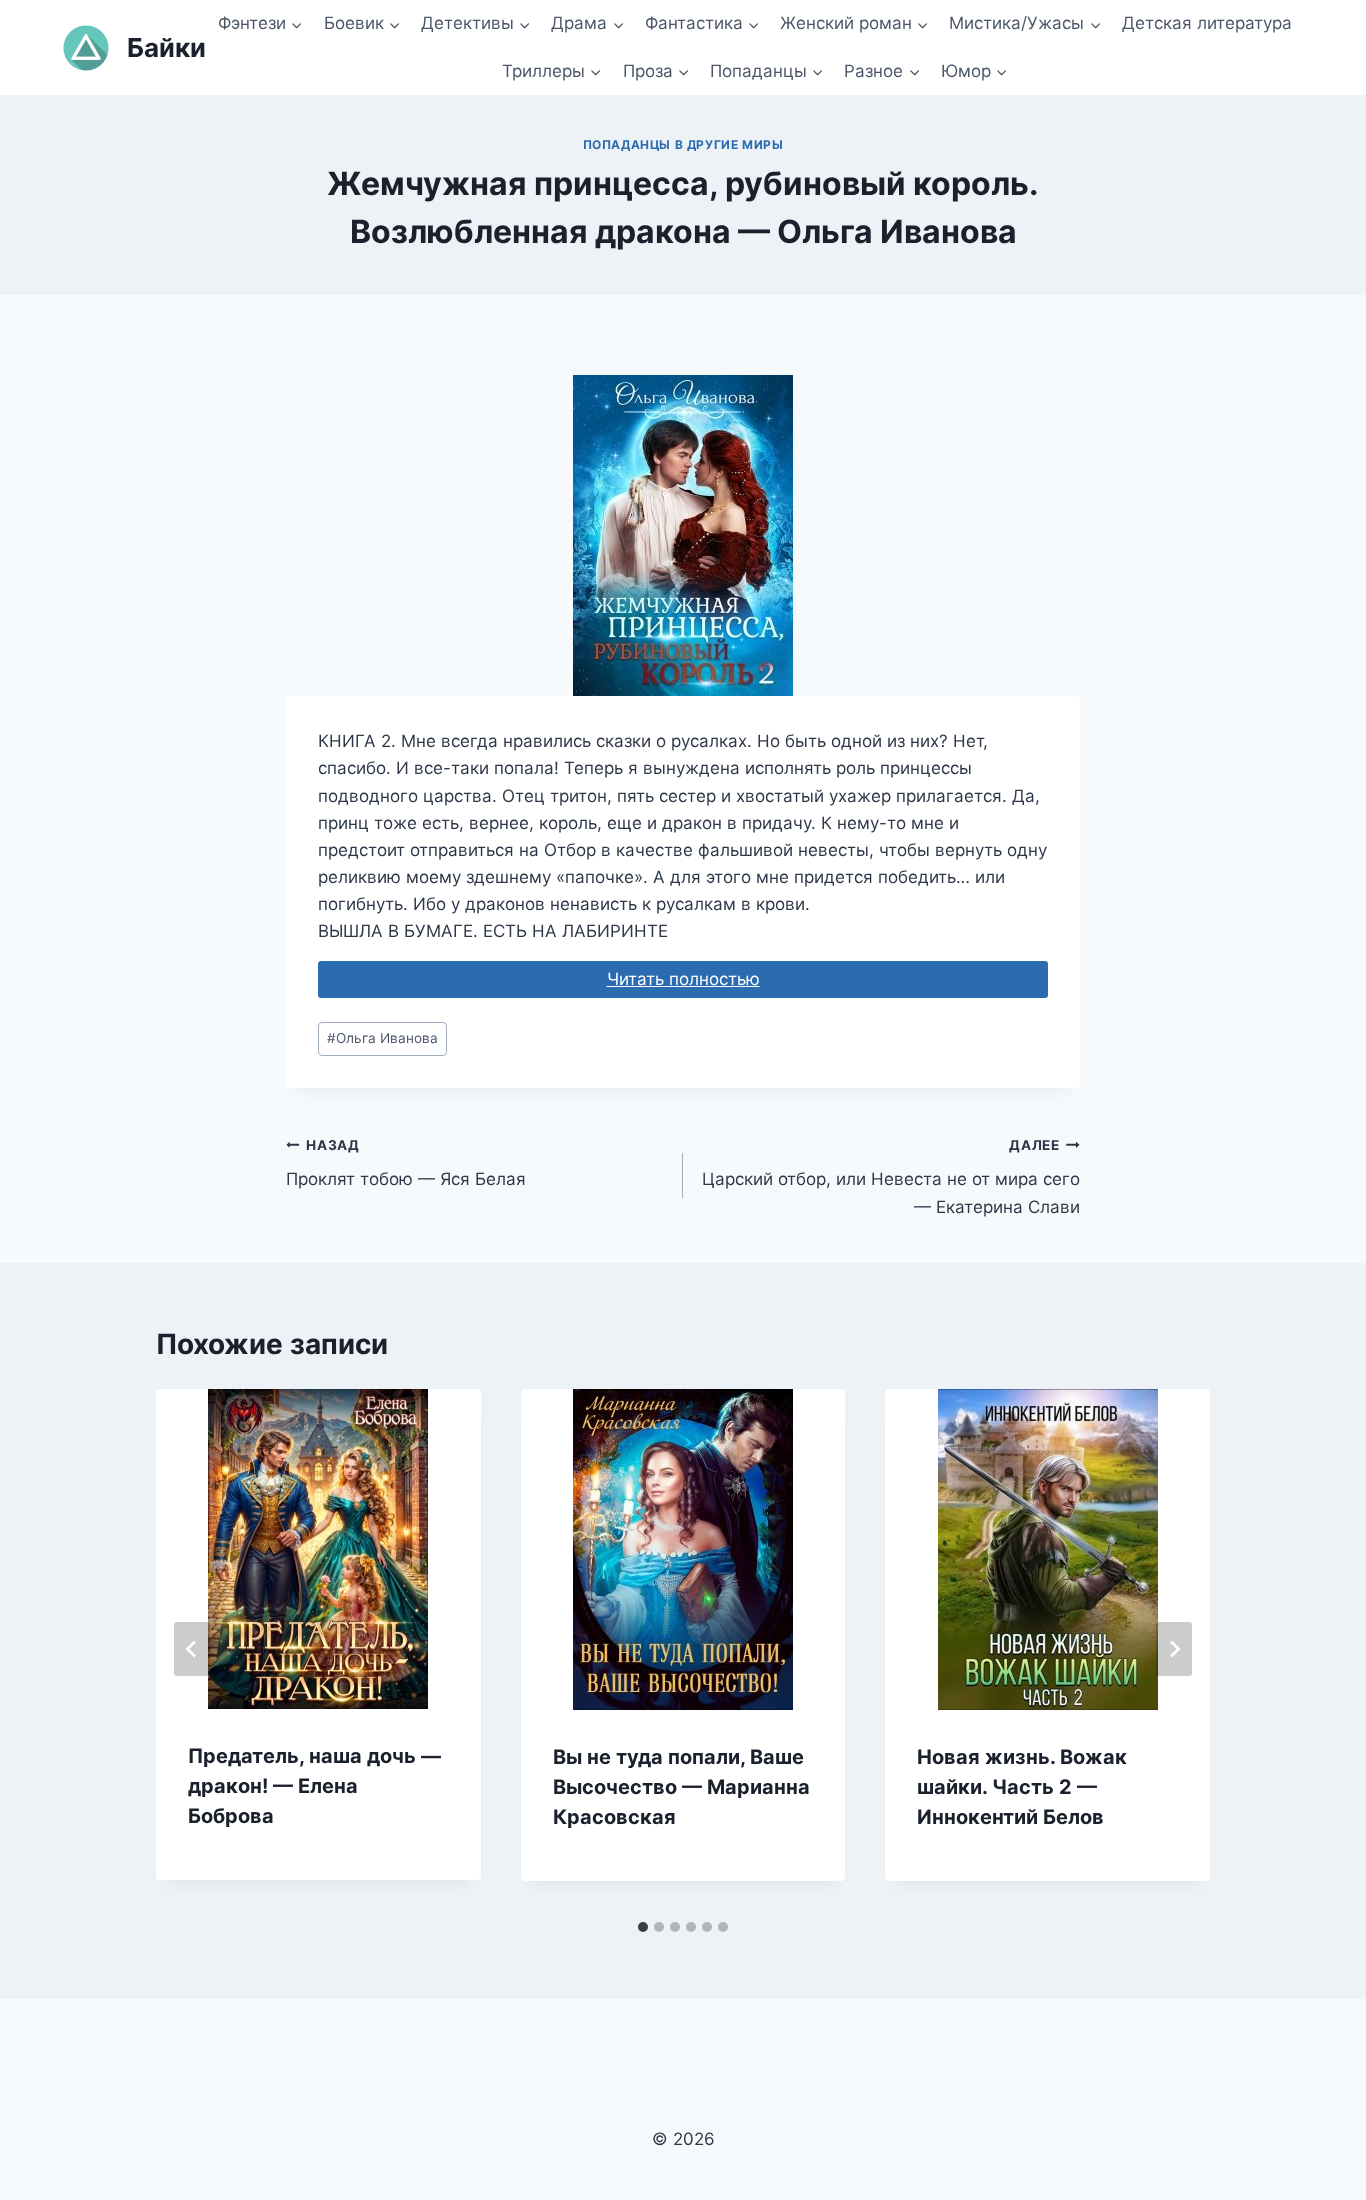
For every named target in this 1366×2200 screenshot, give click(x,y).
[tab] (643, 1927)
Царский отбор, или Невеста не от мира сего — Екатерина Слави (891, 1177)
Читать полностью (683, 979)
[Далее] (1174, 1649)
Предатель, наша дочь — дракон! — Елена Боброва (314, 1786)
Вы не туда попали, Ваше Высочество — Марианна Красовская (681, 1787)
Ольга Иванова (382, 1038)
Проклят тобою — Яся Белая (406, 1163)
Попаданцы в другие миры (683, 144)
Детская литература (1207, 23)
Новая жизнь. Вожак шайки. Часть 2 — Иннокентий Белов (1022, 1787)
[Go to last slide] (192, 1649)
